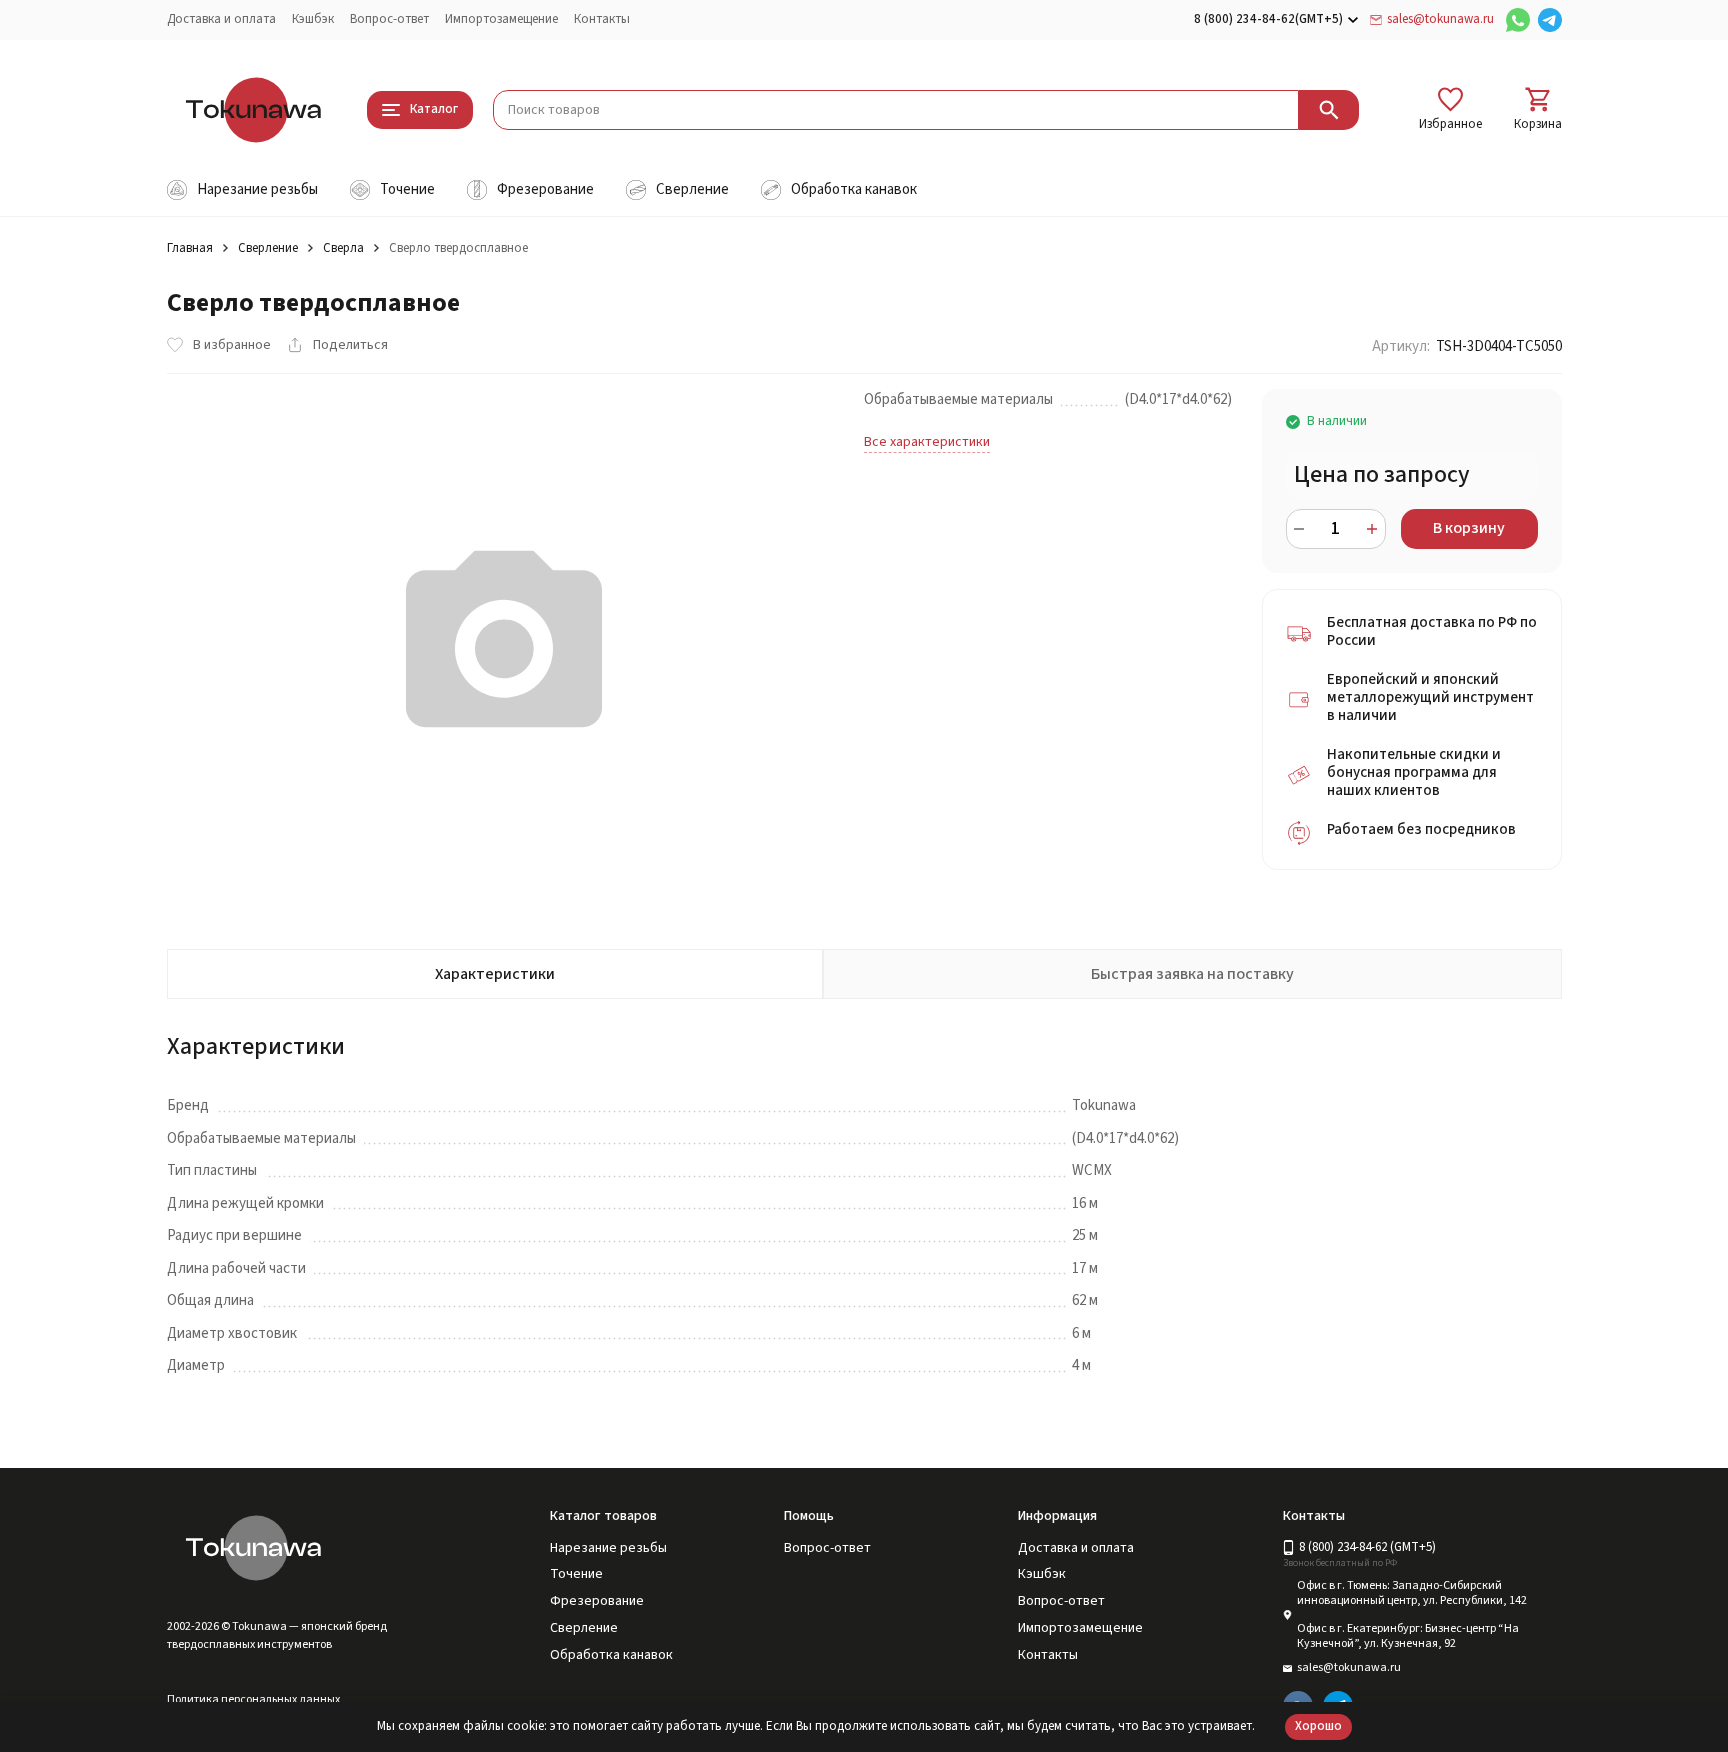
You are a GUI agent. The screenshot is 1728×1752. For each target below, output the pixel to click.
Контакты (602, 19)
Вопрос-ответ (389, 19)
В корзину (1469, 528)
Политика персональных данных (253, 1699)
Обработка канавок (611, 1655)
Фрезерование (597, 1601)
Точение (576, 1574)
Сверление (268, 248)
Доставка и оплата (221, 19)
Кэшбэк (313, 19)
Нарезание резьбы (608, 1548)
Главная (190, 248)
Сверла (343, 248)
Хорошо (1318, 1726)
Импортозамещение (501, 19)
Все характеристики (927, 442)
